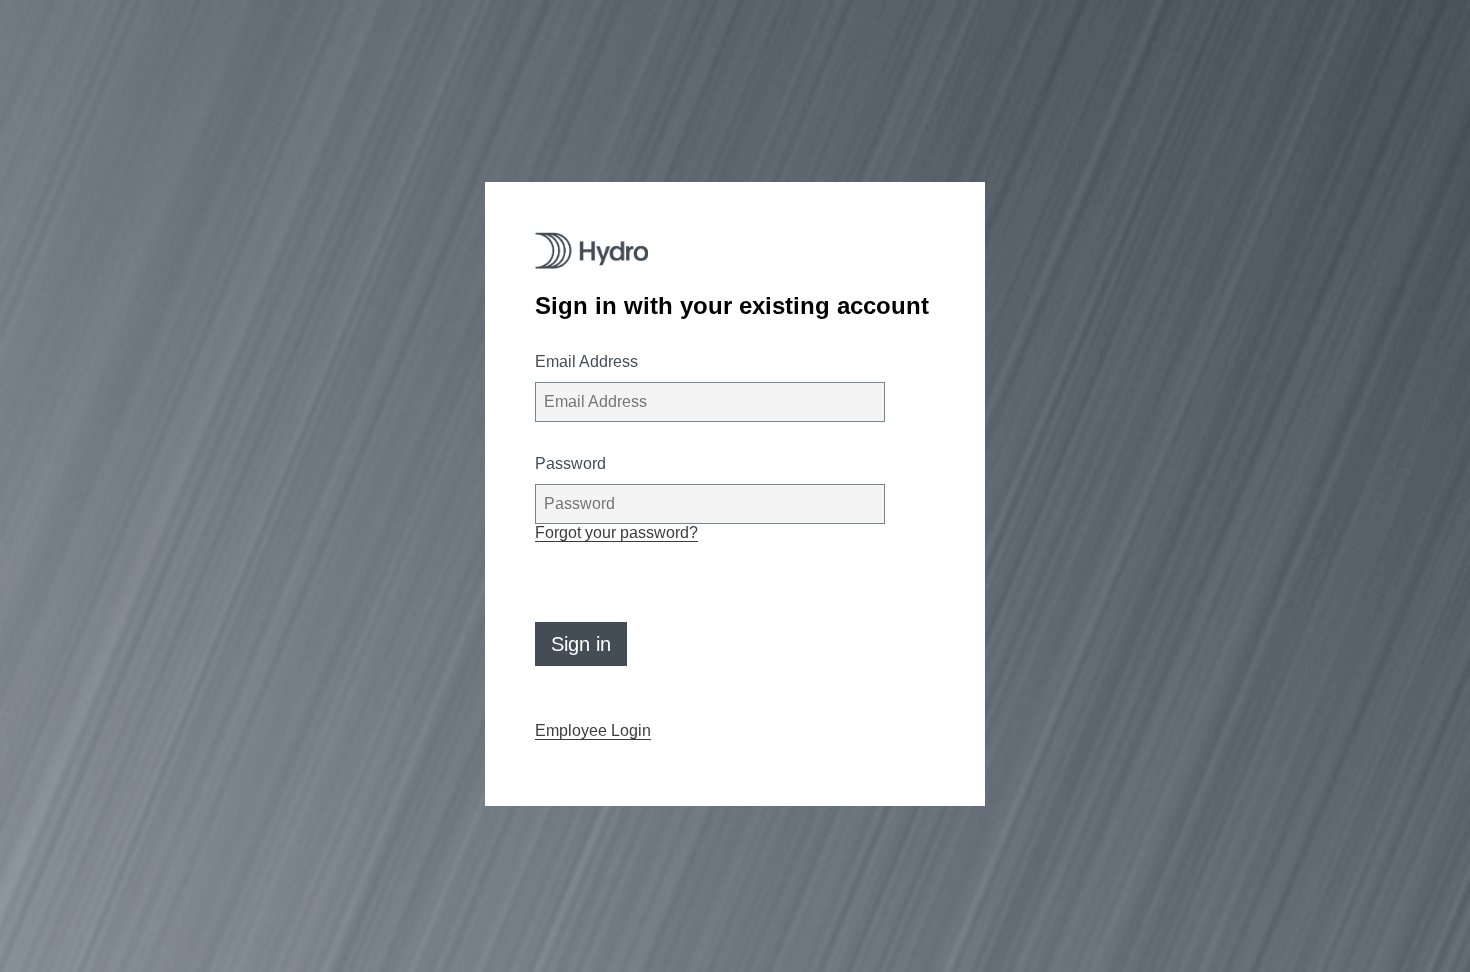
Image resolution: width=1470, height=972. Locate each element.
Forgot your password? (616, 532)
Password (570, 463)
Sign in (581, 644)
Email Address (586, 361)
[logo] (591, 250)
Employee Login (593, 730)
